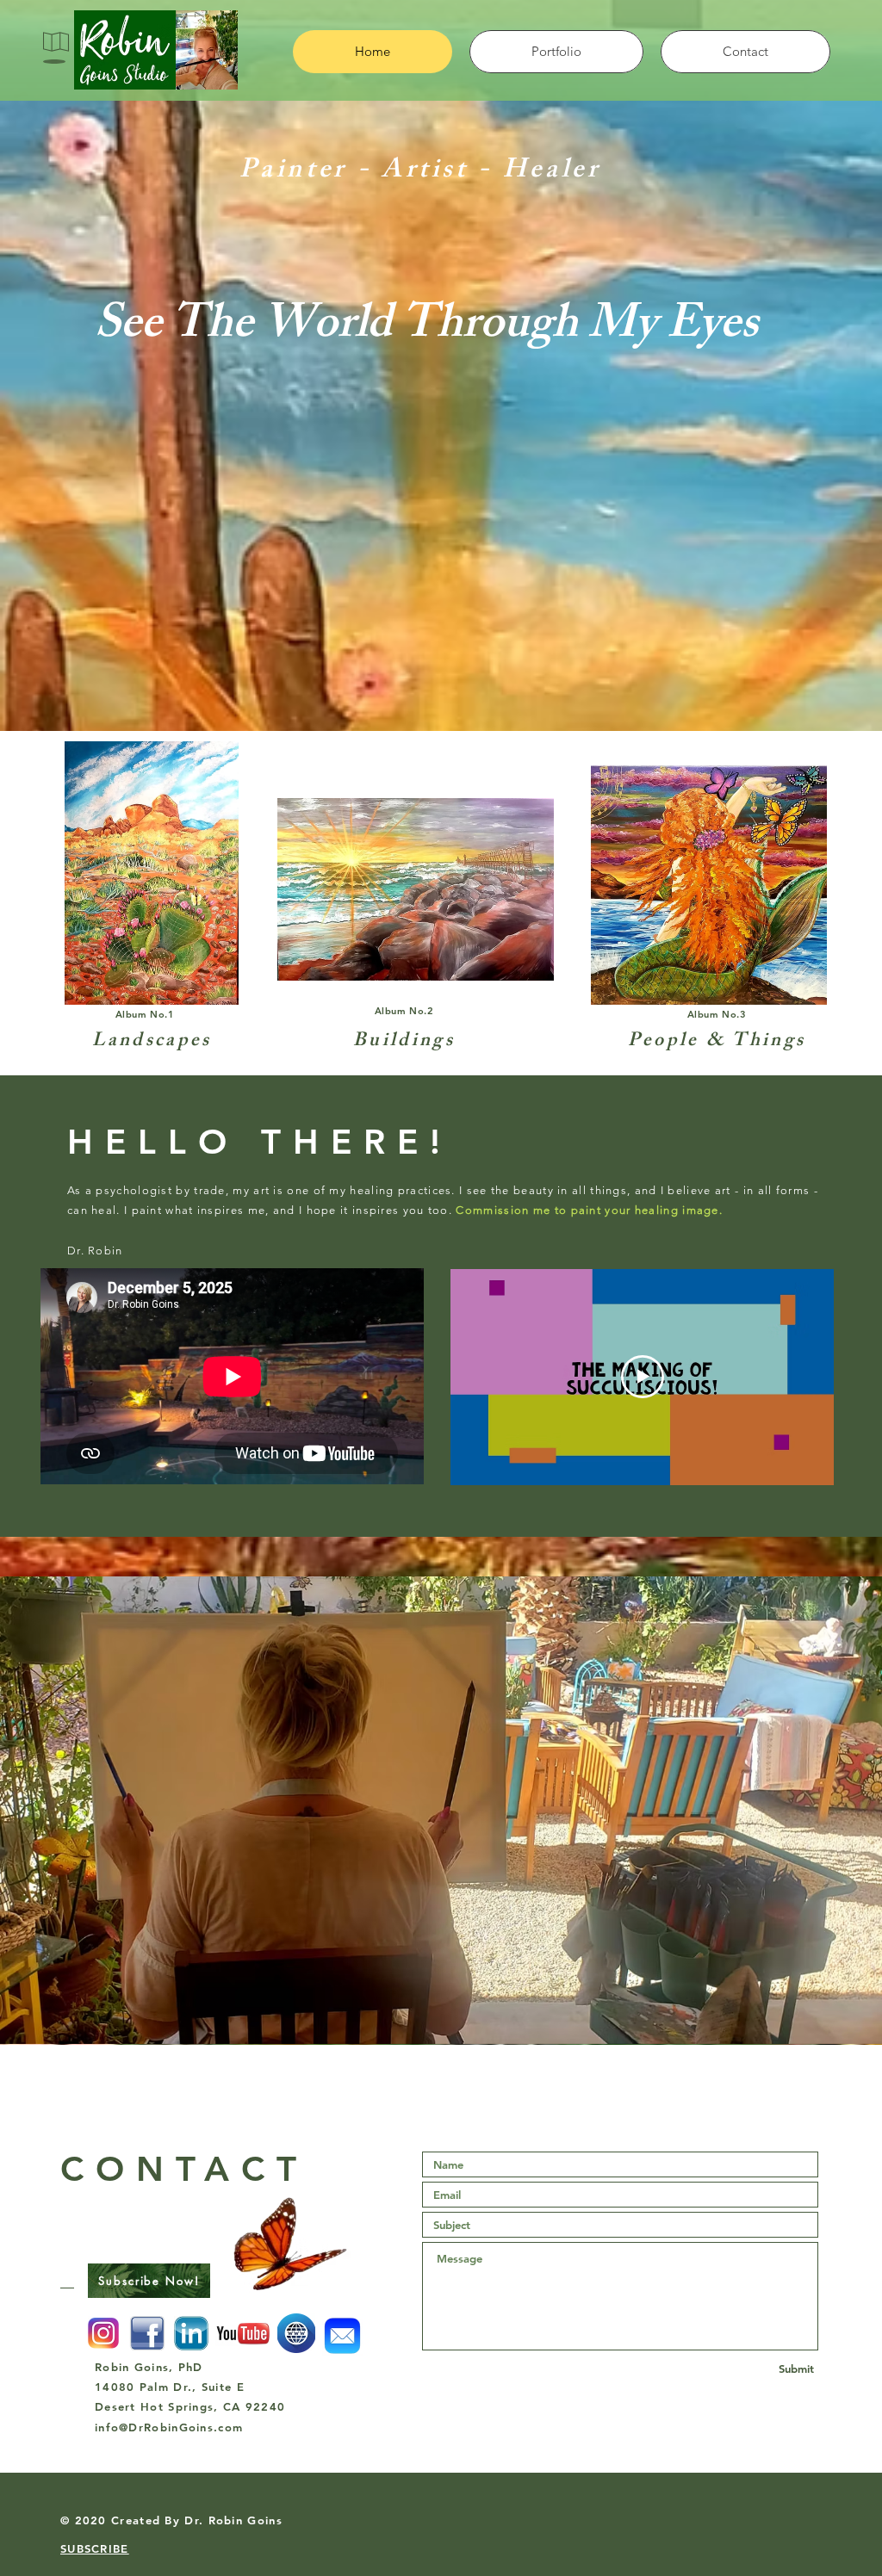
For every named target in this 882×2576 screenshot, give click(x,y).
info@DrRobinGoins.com (169, 2427)
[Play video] (643, 1377)
